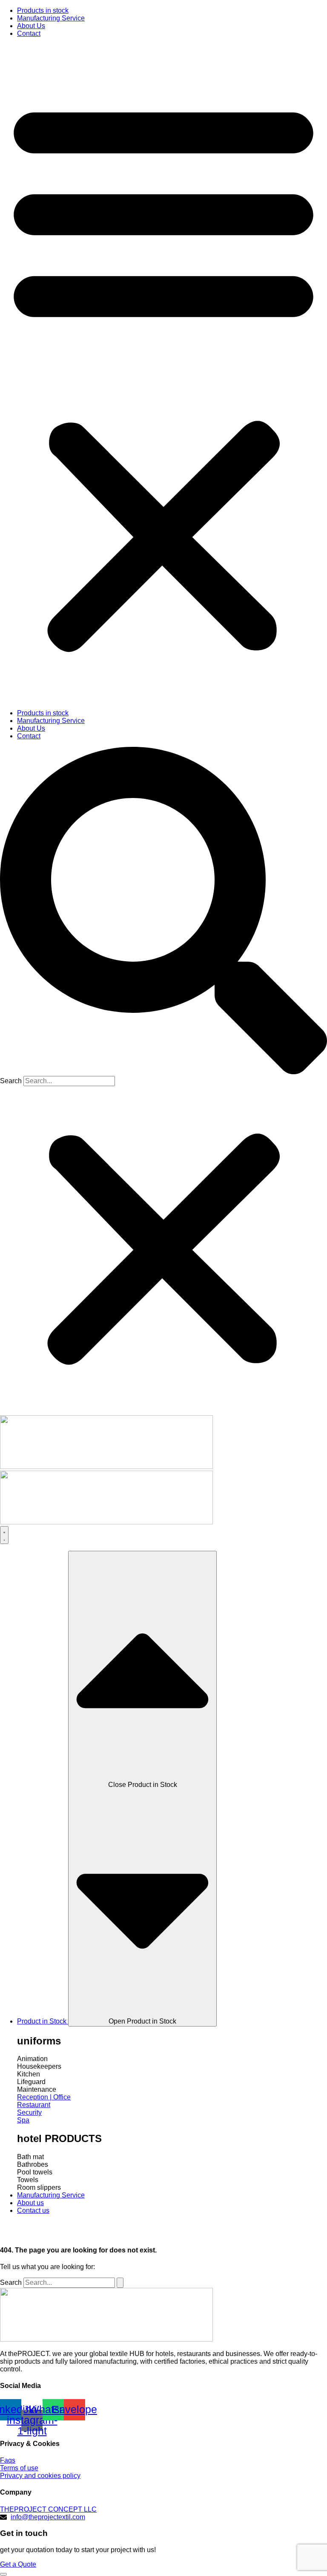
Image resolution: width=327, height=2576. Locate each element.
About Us (31, 26)
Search (11, 1081)
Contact (29, 33)
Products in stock (43, 10)
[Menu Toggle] (4, 1535)
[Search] (120, 2283)
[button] (163, 373)
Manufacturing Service (51, 18)
